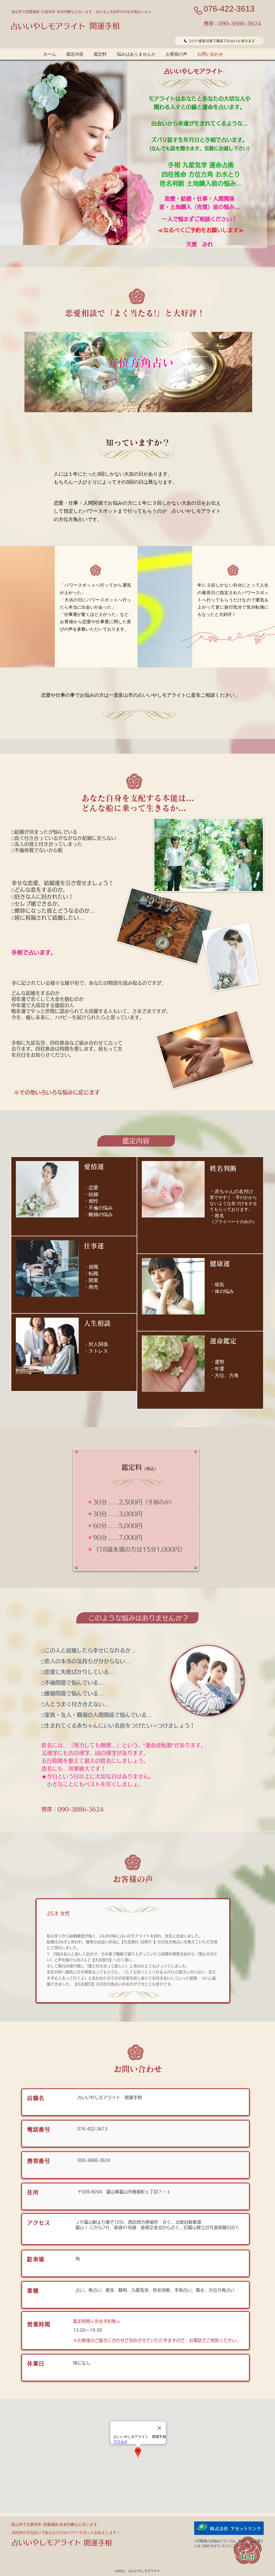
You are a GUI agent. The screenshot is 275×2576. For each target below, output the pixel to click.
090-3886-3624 (240, 23)
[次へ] (245, 153)
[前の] (30, 153)
